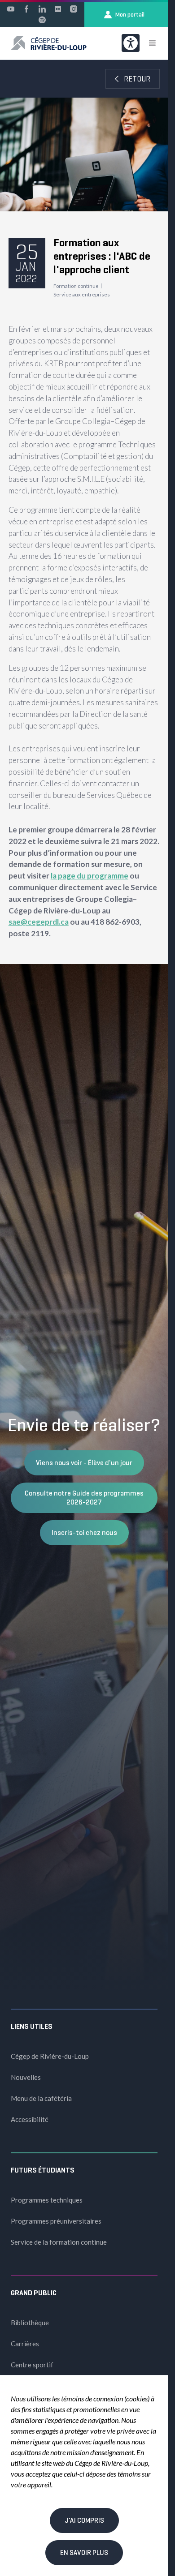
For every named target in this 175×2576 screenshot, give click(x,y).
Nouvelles (26, 2077)
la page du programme (90, 876)
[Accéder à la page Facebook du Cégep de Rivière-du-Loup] (26, 9)
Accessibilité (30, 2119)
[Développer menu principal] (152, 43)
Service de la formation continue (59, 2242)
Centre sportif (32, 2365)
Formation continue (76, 286)
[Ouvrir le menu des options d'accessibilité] (131, 43)
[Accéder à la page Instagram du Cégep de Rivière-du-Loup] (74, 9)
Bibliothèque (30, 2323)
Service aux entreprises (82, 294)
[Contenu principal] (84, 512)
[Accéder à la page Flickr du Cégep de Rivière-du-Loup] (58, 9)
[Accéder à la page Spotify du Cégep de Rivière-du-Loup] (42, 20)
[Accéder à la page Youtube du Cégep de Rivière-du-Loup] (11, 9)
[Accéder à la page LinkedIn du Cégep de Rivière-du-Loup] (42, 9)
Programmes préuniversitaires (56, 2221)
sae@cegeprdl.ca (39, 922)
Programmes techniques (47, 2200)
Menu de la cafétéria (41, 2098)
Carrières (25, 2344)
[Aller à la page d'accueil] (49, 43)
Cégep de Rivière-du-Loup (50, 2056)
